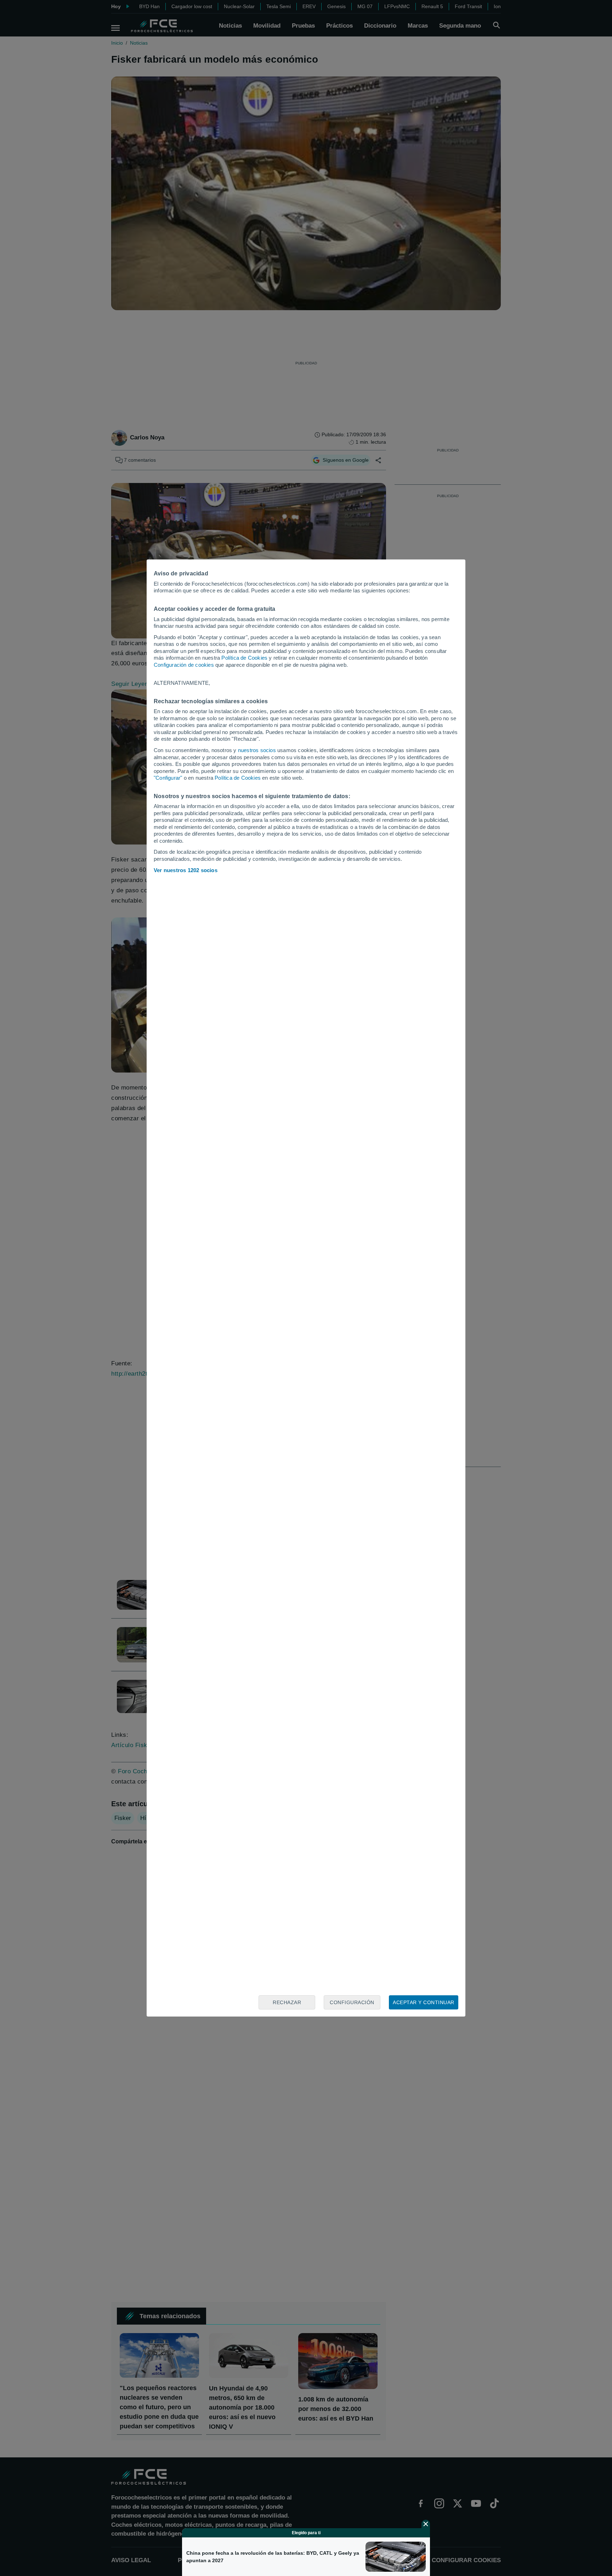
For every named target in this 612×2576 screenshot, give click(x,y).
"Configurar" (168, 778)
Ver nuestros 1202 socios (186, 870)
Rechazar (287, 2002)
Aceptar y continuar (424, 2002)
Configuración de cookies (184, 665)
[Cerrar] (426, 2524)
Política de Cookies (244, 658)
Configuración (352, 2002)
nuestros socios (257, 750)
